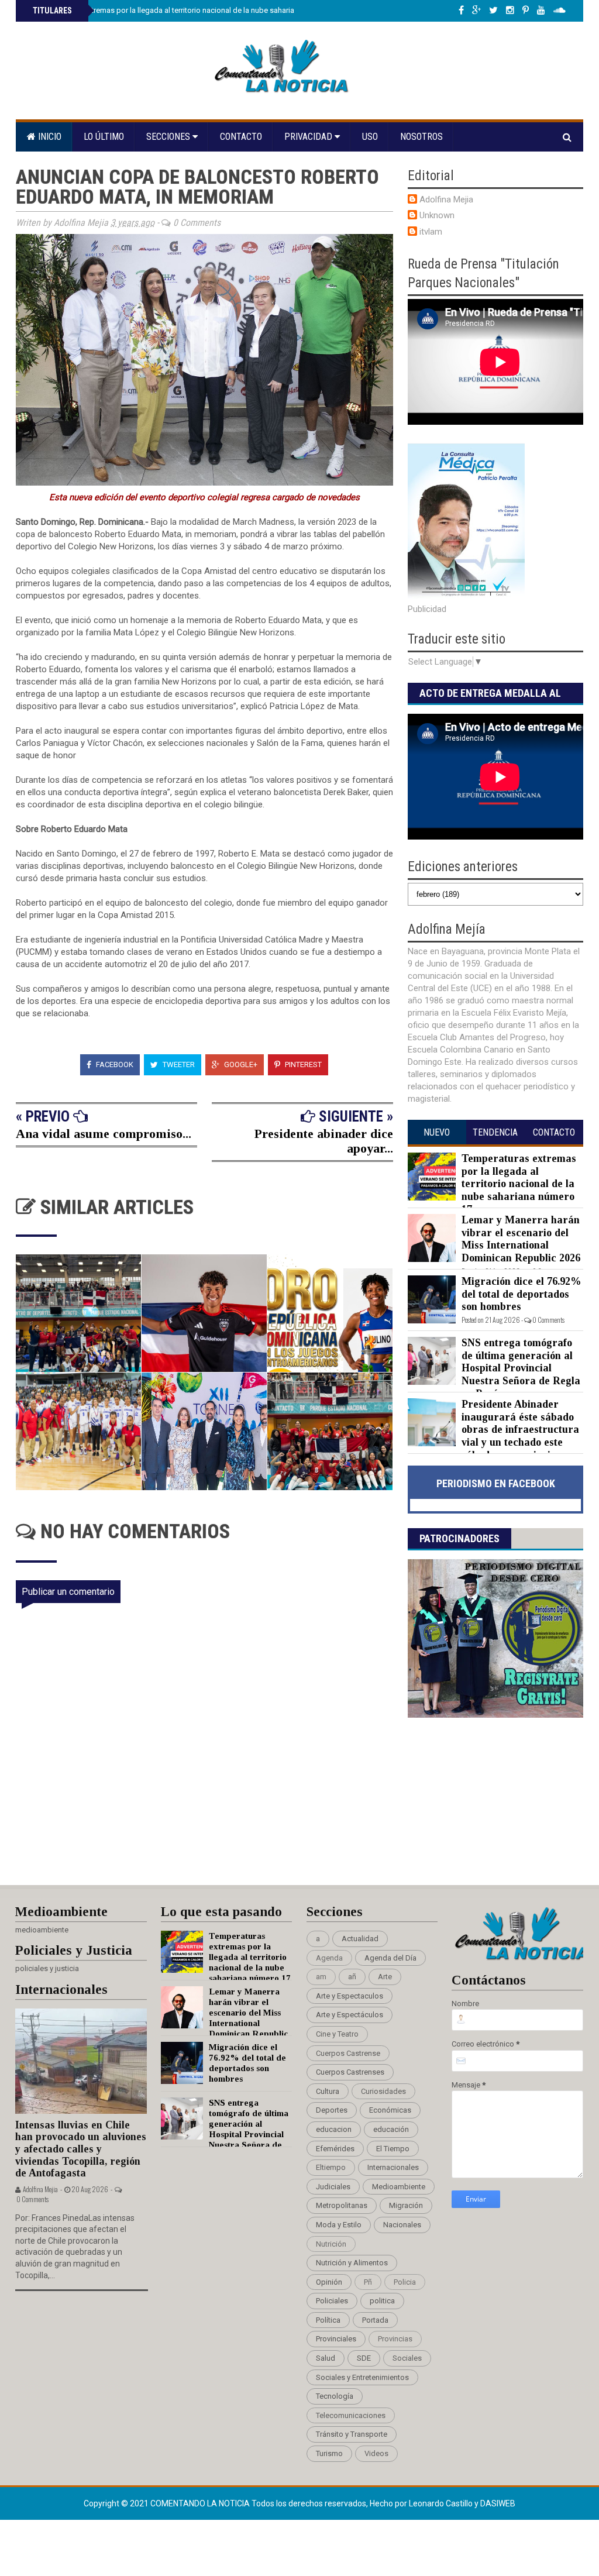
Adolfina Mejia (446, 200)
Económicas (390, 2110)
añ (352, 1977)
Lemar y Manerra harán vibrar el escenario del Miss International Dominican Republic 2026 (521, 1239)
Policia (405, 2282)
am (321, 1977)
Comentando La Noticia (201, 2503)
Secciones (169, 137)
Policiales (332, 2301)
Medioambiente (399, 2187)
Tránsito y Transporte (352, 2434)
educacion (334, 2129)
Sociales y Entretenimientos (362, 2377)
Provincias (395, 2339)
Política (328, 2320)
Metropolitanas (342, 2205)
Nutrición (331, 2244)
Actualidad (360, 1939)
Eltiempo (331, 2167)
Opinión (329, 2282)
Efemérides (335, 2149)
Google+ (240, 1065)
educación (391, 2129)
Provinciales (336, 2339)
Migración (406, 2205)
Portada (375, 2320)
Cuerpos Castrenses (350, 2072)
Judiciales (333, 2187)
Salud (326, 2358)
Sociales (407, 2358)
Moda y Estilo (339, 2225)
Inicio (49, 137)
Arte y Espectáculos (350, 2015)
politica (382, 2301)
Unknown (437, 215)
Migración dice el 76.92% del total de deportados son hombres (521, 1294)
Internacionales (393, 2167)
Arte (385, 1977)
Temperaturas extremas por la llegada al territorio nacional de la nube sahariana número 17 (185, 10)
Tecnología (335, 2396)
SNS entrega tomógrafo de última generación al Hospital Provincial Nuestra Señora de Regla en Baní (521, 1368)
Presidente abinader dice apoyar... (324, 1141)
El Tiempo (393, 2149)
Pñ (368, 2282)
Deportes (332, 2110)
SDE (364, 2358)
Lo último (104, 137)
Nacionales (402, 2225)
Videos (376, 2453)
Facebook (114, 1065)
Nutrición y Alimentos (352, 2263)
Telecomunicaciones (351, 2415)
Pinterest (302, 1065)
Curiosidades (383, 2091)
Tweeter (178, 1065)
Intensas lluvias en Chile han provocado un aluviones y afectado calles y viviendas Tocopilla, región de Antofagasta (81, 2149)
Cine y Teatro (337, 2034)
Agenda (329, 1958)
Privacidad (309, 137)
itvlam (431, 232)
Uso (370, 137)
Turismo (329, 2453)
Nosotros (421, 137)
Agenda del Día (390, 1958)
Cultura (328, 2091)
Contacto (241, 137)
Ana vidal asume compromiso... (104, 1134)
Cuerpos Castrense (348, 2053)
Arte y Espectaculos (350, 1996)
